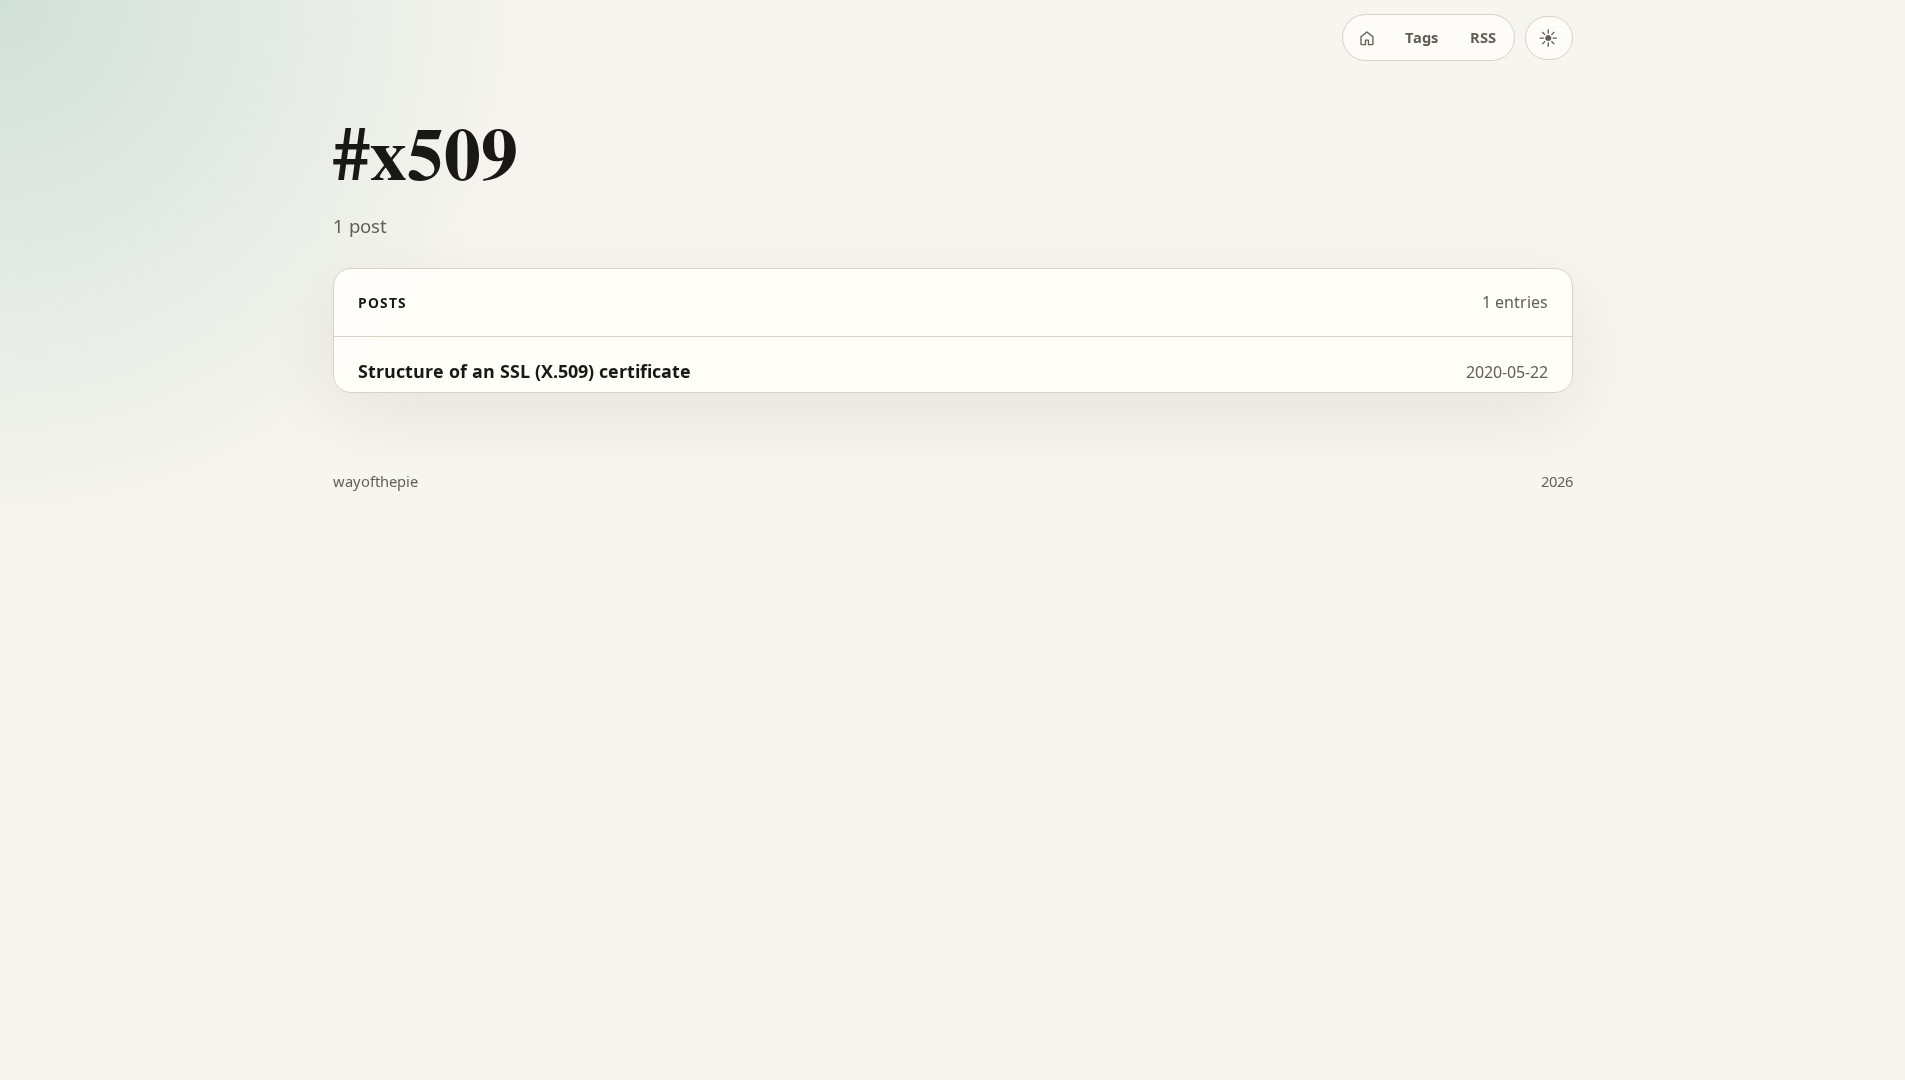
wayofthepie (375, 481)
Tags (1421, 37)
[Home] (1367, 37)
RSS (1483, 37)
